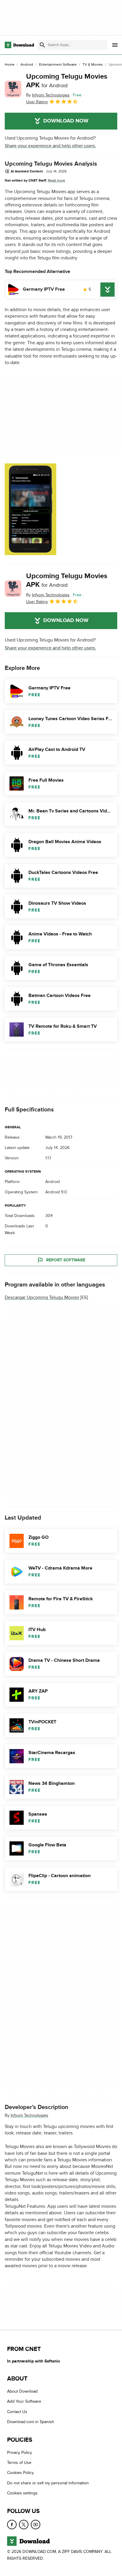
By (48, 95)
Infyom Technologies (29, 2115)
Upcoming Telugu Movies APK (67, 81)
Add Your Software (24, 2401)
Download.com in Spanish (31, 2422)
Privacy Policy (20, 2452)
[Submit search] (42, 45)
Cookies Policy (20, 2473)
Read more (57, 180)
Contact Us (17, 2412)
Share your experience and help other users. (50, 146)
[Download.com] (19, 45)
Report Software (66, 1260)
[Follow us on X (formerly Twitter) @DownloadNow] (24, 2524)
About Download (22, 2391)
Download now (66, 121)
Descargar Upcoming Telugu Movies (42, 1297)
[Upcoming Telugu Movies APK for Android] (13, 89)
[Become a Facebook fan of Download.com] (12, 2524)
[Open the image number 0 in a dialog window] (30, 509)
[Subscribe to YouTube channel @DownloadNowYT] (36, 2524)
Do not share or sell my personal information (48, 2483)
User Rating (37, 102)
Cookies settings (22, 2493)
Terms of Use (19, 2463)
